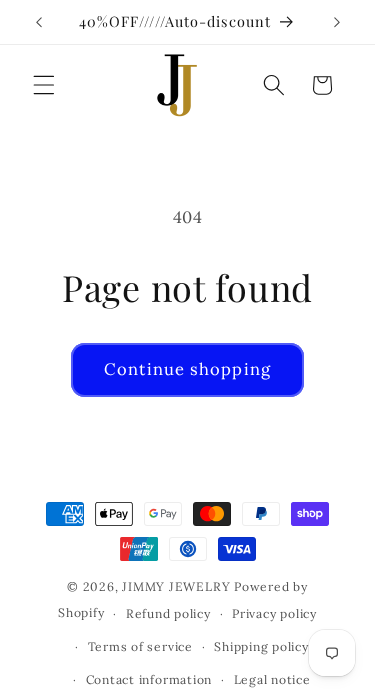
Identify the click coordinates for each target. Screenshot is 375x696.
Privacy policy (274, 613)
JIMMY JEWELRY (176, 586)
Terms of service (140, 646)
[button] (44, 85)
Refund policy (168, 613)
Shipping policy (261, 646)
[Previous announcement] (39, 22)
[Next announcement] (337, 22)
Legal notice (272, 679)
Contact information (149, 679)
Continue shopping (187, 369)
